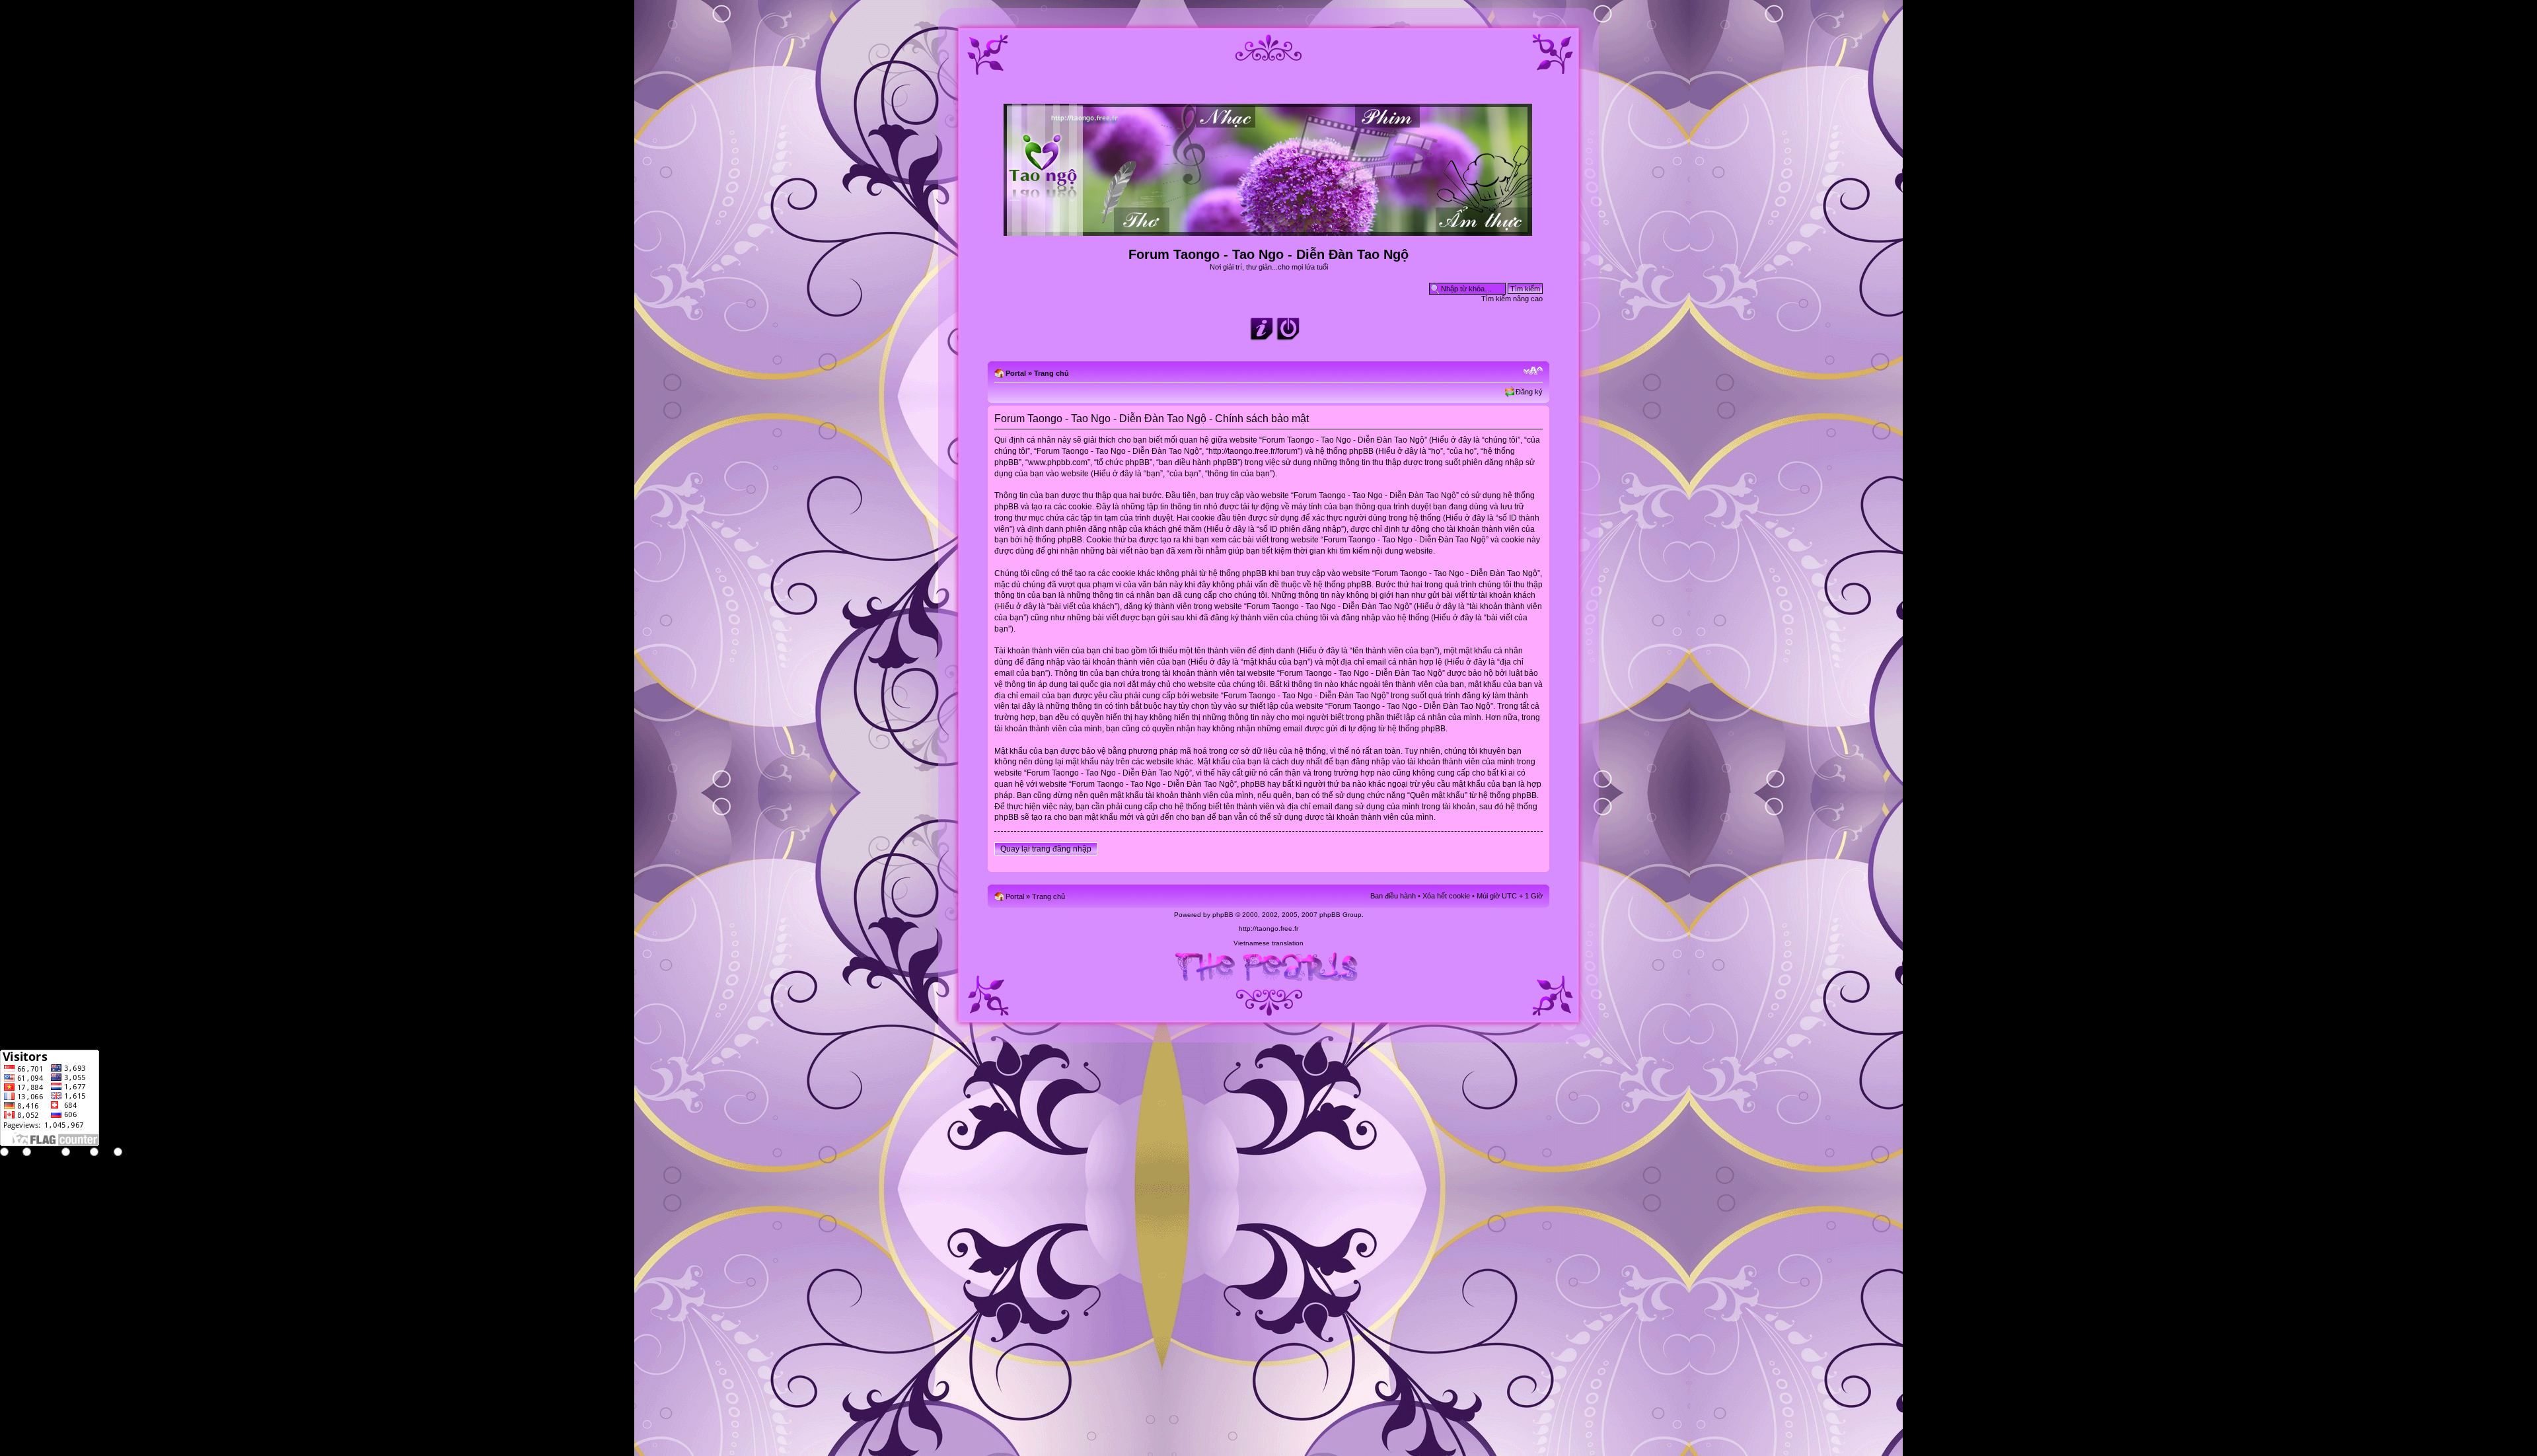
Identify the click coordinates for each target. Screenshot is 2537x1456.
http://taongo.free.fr (1268, 928)
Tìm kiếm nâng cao (1512, 299)
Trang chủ (1051, 373)
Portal (1016, 373)
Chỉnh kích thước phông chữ (1533, 371)
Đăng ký (1529, 392)
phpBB (1223, 915)
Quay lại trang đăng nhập (1046, 849)
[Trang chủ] (1269, 230)
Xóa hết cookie (1446, 896)
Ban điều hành (1393, 896)
